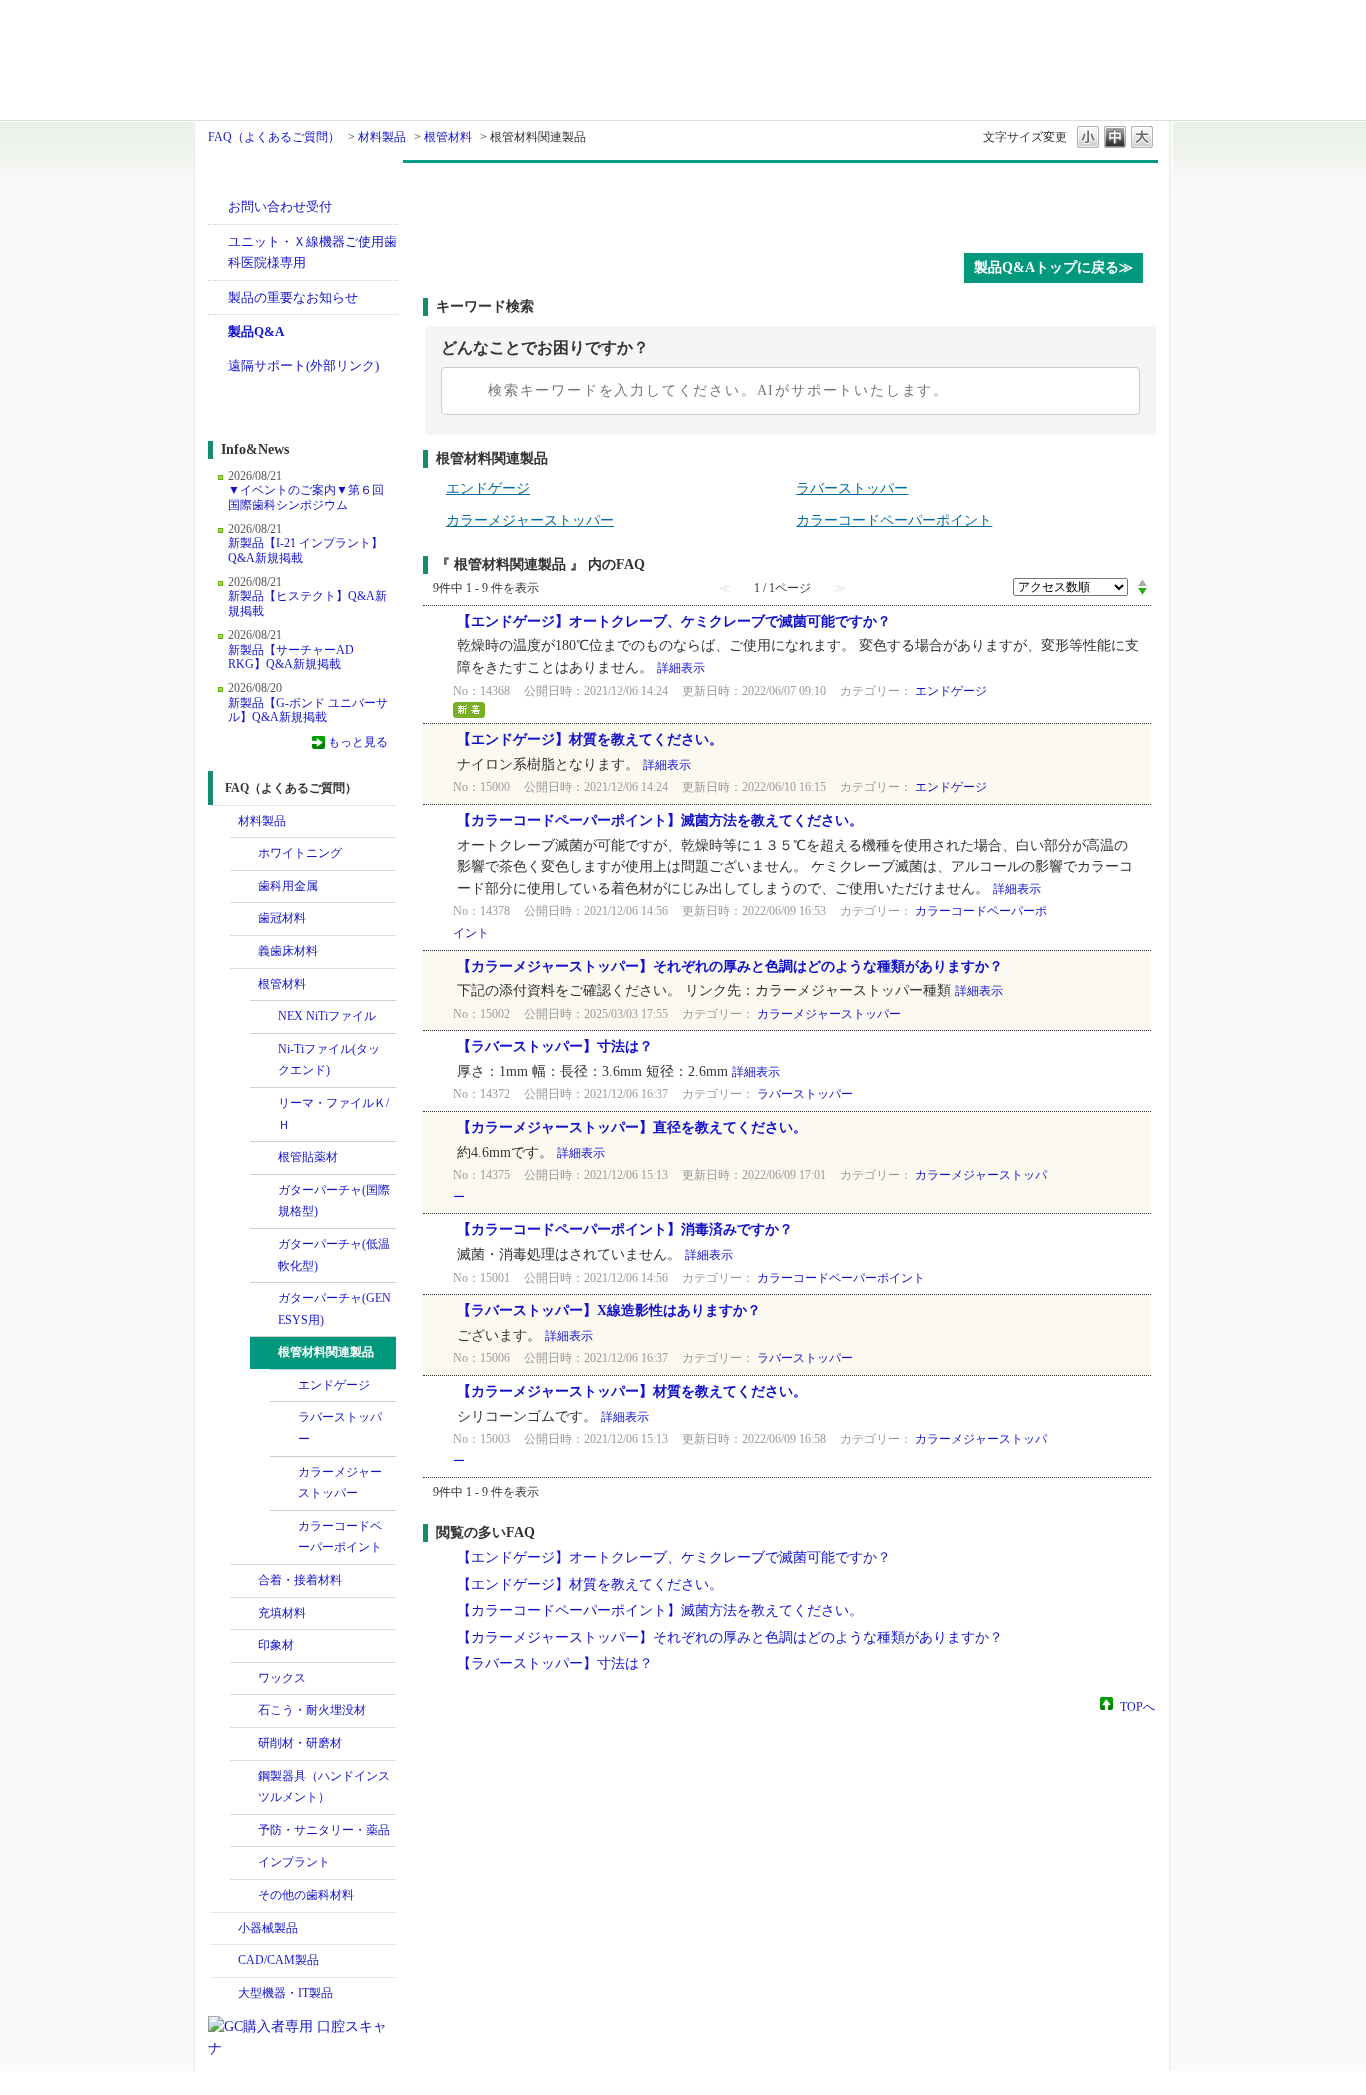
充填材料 (282, 1613)
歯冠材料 (282, 918)
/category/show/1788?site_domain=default (224, 1929)
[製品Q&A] (790, 203)
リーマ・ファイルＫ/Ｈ (333, 1114)
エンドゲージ (334, 1385)
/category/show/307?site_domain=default (244, 1896)
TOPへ (1137, 1706)
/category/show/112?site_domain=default (264, 1191)
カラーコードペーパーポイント (340, 1537)
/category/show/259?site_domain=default (244, 1679)
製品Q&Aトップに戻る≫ (1053, 267)
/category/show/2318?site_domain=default (264, 1104)
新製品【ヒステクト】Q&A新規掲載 (307, 603)
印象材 (276, 1645)
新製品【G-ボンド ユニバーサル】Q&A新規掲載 (308, 710)
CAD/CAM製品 (278, 1960)
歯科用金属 (288, 886)
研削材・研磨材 (300, 1743)
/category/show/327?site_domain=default (244, 1777)
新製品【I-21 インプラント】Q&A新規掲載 (305, 550)
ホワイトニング (300, 853)
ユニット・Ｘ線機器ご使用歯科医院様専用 (312, 252)
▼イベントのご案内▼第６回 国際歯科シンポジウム (306, 497)
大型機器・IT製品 (285, 1993)
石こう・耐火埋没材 (312, 1710)
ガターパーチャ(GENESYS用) (334, 1309)
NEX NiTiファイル (327, 1016)
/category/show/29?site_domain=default (244, 919)
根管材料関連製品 (326, 1352)
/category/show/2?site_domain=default (244, 887)
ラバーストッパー (340, 1428)
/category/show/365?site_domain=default (244, 1831)
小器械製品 (268, 1928)
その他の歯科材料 (306, 1895)
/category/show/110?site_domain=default (264, 1245)
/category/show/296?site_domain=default (244, 1744)
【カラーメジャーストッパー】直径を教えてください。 (632, 1127)
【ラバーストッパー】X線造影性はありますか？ (609, 1310)
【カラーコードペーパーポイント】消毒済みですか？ (625, 1229)
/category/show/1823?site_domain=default (244, 1614)
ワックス (282, 1678)
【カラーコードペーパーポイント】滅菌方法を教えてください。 (660, 820)
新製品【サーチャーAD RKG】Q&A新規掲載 (291, 657)
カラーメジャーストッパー (340, 1483)
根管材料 (448, 137)
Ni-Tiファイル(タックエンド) (329, 1060)
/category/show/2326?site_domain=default (264, 1353)
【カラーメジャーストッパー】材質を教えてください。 (632, 1391)
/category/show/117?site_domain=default (244, 1581)
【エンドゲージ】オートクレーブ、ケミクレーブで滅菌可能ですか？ (674, 621)
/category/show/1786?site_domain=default (224, 822)
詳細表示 (681, 668)
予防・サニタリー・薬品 (324, 1830)
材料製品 (382, 137)
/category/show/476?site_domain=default (264, 1299)
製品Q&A (256, 331)
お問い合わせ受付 (280, 206)
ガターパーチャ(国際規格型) (334, 1201)
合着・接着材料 (300, 1580)
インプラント (294, 1862)
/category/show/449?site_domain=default (244, 1863)
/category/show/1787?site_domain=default (224, 1961)
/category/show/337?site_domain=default (264, 1017)
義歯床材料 (288, 951)
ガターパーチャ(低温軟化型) (334, 1255)
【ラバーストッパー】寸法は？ (555, 1046)
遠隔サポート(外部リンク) (303, 365)
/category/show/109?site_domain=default (244, 985)
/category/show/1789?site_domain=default (224, 1994)
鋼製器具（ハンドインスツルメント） (324, 1787)
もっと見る (358, 742)
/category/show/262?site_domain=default (244, 1711)
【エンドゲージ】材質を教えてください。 (590, 739)
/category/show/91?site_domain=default (244, 952)
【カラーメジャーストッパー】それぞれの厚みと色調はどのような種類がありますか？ (730, 966)
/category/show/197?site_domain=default (244, 1646)
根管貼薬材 (308, 1157)
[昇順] (1142, 582)
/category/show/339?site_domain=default (264, 1050)
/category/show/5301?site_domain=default (264, 1158)
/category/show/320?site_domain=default (244, 854)
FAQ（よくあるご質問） (274, 137)
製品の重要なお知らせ (293, 297)
